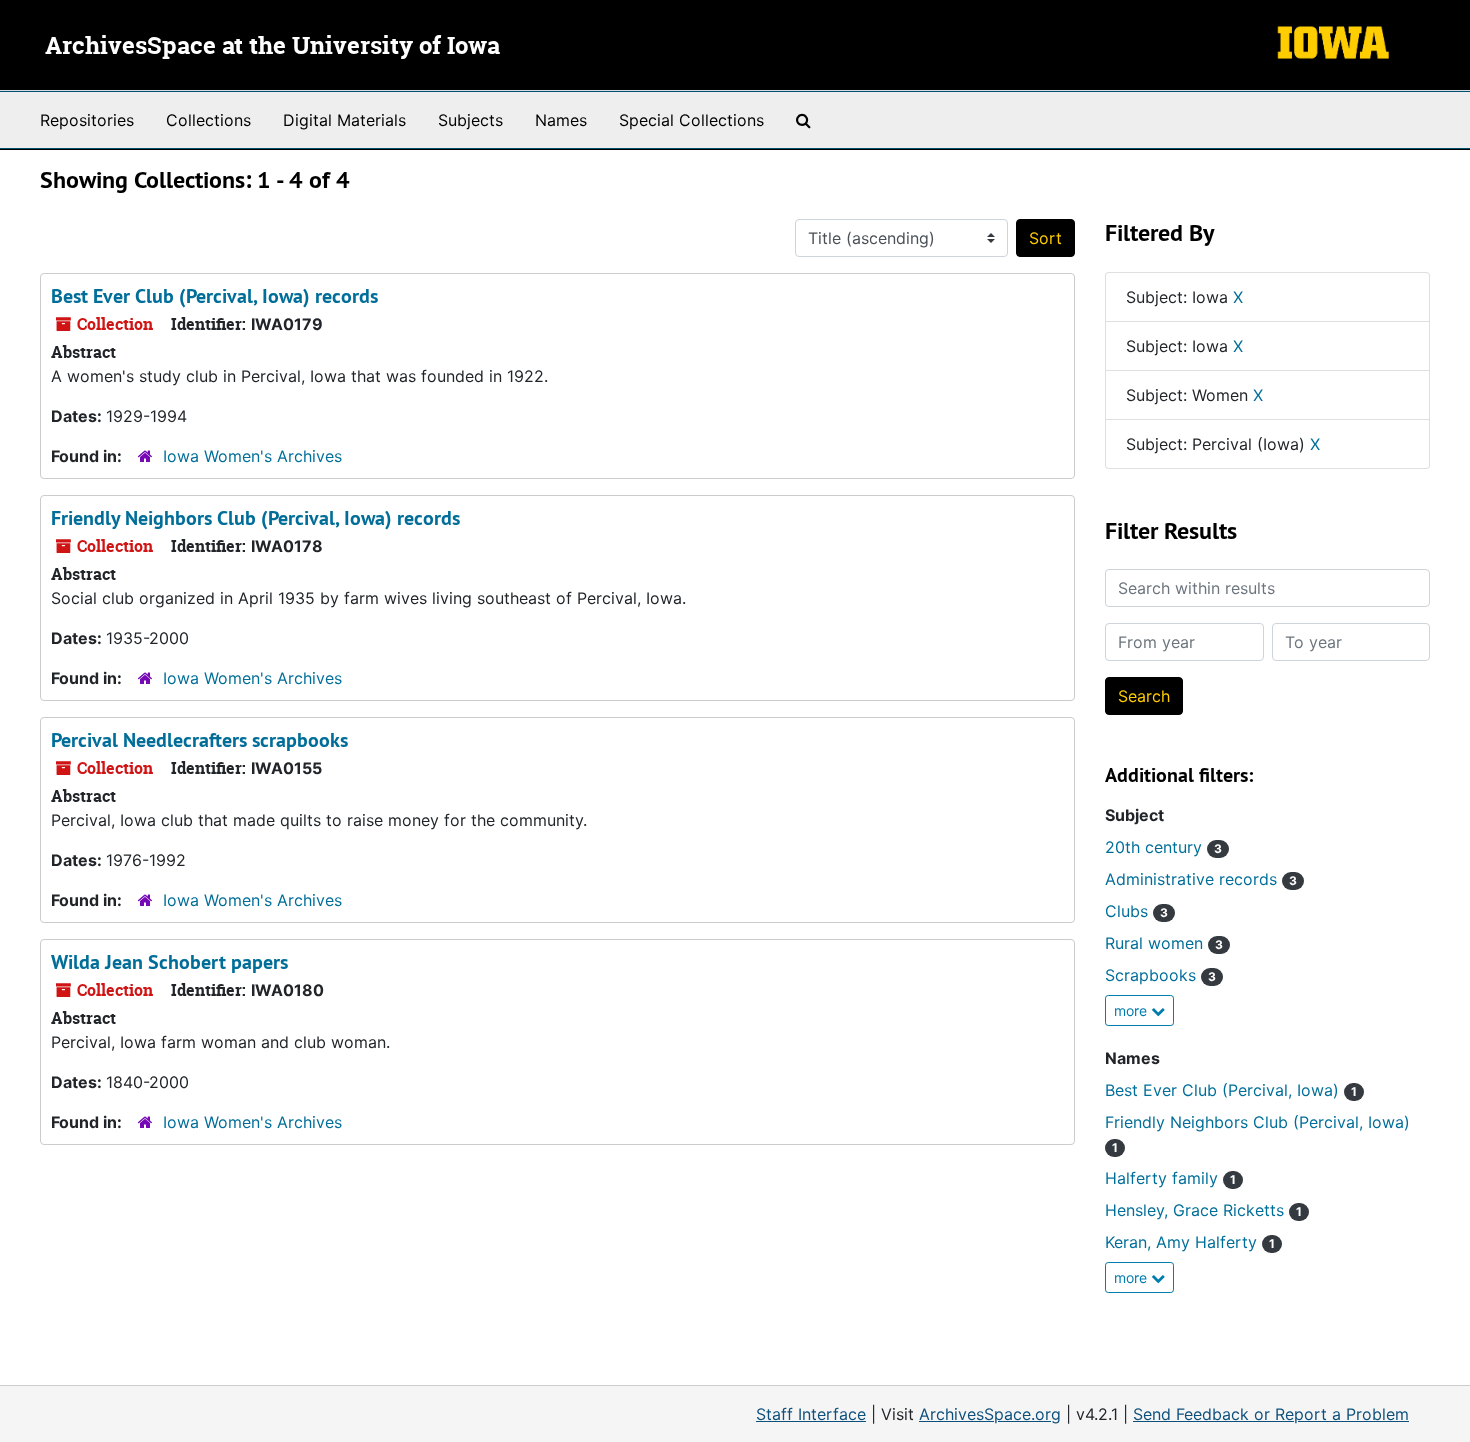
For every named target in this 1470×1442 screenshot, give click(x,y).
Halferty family (1170, 1178)
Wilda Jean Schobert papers (169, 962)
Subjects (470, 120)
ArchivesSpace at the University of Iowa (272, 47)
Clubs (1136, 911)
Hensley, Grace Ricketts (1203, 1210)
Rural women (1164, 943)
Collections (208, 120)
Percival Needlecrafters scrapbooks (199, 740)
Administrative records (1201, 879)
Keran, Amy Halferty (1190, 1242)
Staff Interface (811, 1414)
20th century (1163, 847)
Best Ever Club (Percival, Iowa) (1231, 1090)
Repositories (87, 120)
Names (561, 120)
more (1132, 1010)
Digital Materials (344, 120)
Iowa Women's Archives (252, 456)
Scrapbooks (1160, 975)
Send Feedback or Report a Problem (1271, 1414)
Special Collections (691, 120)
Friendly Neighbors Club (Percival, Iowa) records (255, 518)
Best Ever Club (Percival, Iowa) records (214, 296)
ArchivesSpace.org (990, 1414)
